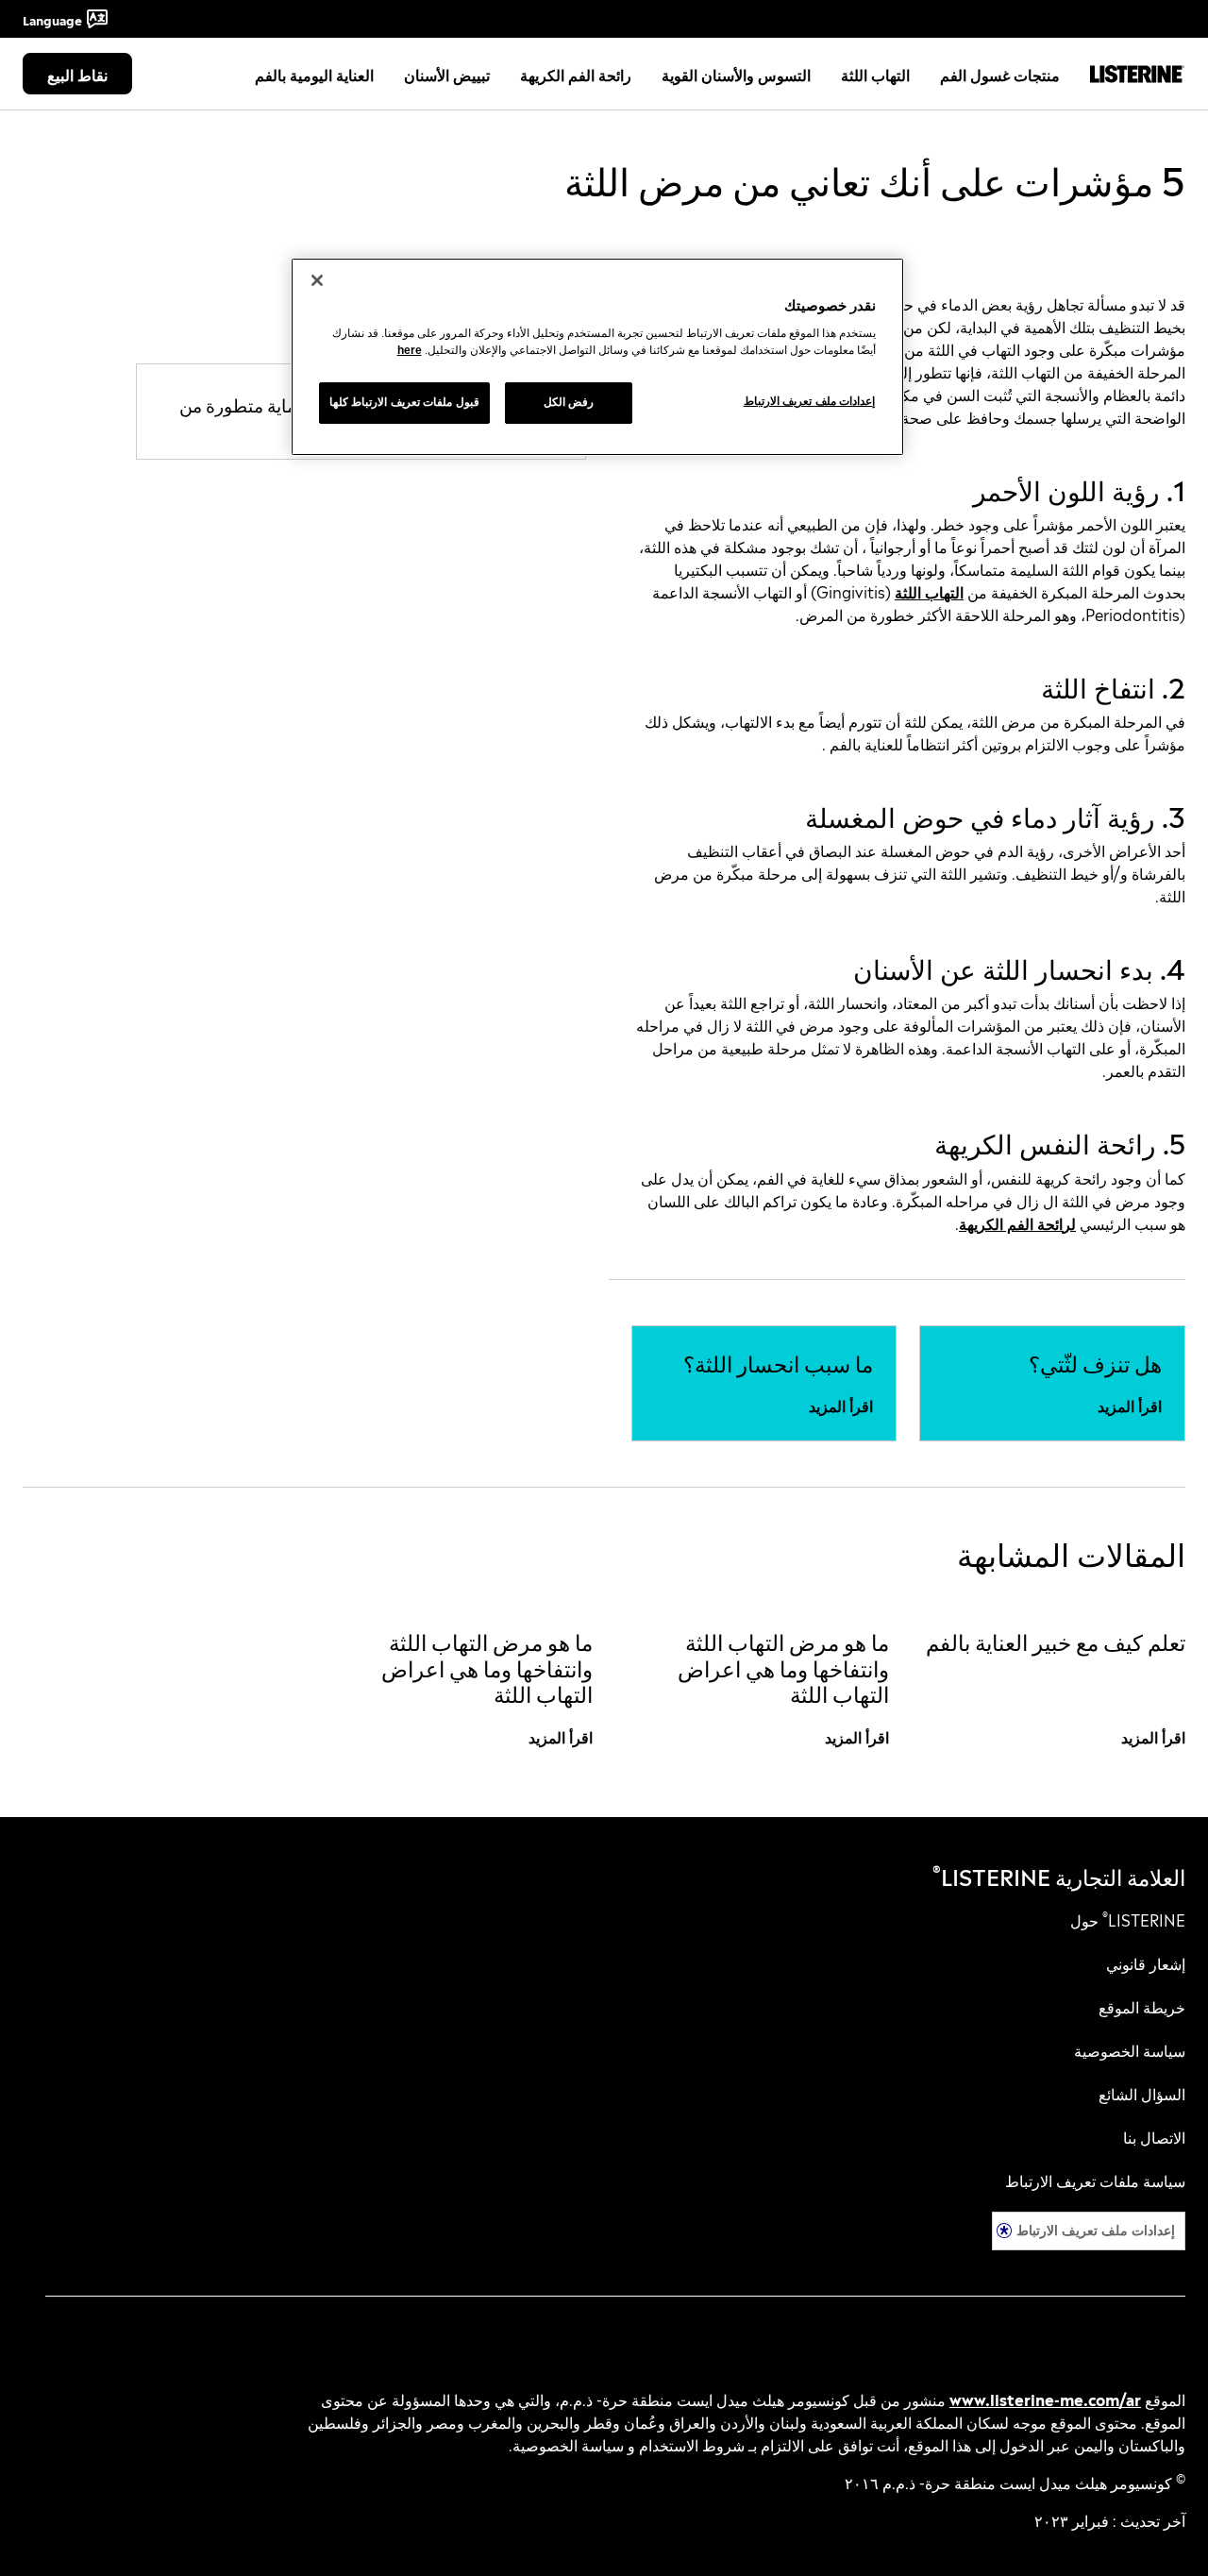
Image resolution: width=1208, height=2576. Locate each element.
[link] (1095, 1362)
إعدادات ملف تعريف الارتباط (1096, 2230)
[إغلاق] (317, 280)
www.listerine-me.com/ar (1045, 2399)
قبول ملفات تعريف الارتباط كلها (404, 402)
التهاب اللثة (929, 591)
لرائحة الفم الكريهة (1017, 1222)
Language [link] (52, 19)
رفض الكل (569, 402)
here (410, 350)
